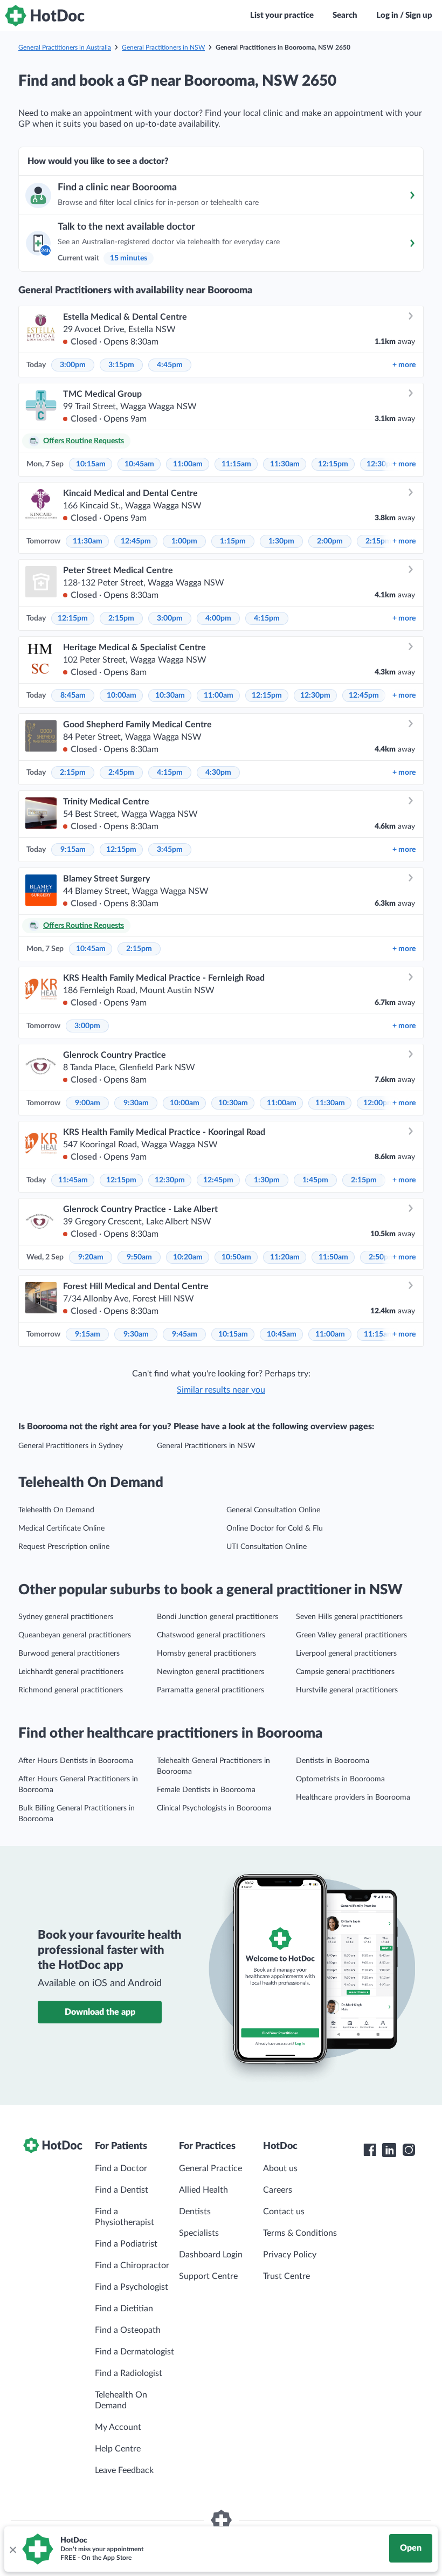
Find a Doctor (121, 2168)
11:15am (236, 464)
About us (280, 2168)
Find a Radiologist (129, 2373)
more (404, 365)
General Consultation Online (273, 1510)
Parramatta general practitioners (210, 1690)
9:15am (73, 850)
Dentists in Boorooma (333, 1761)
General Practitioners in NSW (163, 47)
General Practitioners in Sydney (71, 1446)
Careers (278, 2190)
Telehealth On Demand (56, 1510)
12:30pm (315, 695)
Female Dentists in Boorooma (206, 1790)
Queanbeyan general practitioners (75, 1635)
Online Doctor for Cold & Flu (275, 1528)
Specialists (199, 2233)
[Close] (12, 2549)
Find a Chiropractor (132, 2265)
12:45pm (136, 541)
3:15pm (121, 365)
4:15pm (267, 618)
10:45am (139, 464)
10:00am (122, 695)
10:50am (236, 1257)
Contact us (284, 2212)
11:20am (285, 1257)
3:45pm (170, 850)
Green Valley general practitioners (351, 1635)
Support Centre (208, 2276)
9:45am (185, 1334)
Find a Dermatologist (134, 2352)
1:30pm (281, 541)
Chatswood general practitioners (211, 1635)
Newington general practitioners (210, 1672)
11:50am (333, 1257)
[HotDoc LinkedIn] (389, 2150)
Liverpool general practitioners (346, 1654)
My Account (118, 2427)
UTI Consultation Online (267, 1547)
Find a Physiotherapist (125, 2217)
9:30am (136, 1103)
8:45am (73, 695)
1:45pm (315, 1180)
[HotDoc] (45, 16)
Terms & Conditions (300, 2233)
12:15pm (333, 464)
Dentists (195, 2212)
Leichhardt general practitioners (71, 1672)
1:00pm (184, 541)
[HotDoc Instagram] (409, 2150)
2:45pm (121, 773)
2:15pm (378, 541)
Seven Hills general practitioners (349, 1617)
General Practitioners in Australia (65, 47)
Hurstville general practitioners (347, 1690)
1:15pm (233, 541)
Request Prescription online (64, 1547)
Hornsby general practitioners (206, 1654)
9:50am (139, 1257)
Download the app (100, 2012)
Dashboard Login (211, 2255)
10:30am (170, 695)
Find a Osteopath (128, 2330)
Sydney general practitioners (66, 1617)
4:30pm (218, 773)
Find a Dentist (122, 2190)
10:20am (188, 1257)
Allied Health (203, 2190)
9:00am (88, 1103)
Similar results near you (221, 1390)
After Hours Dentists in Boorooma (76, 1761)
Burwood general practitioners (69, 1654)
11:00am (188, 464)
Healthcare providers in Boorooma (353, 1797)
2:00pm (330, 541)
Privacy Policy (290, 2255)
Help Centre (118, 2449)
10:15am (91, 464)
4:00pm (218, 618)
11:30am (285, 464)
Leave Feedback (124, 2470)
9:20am (91, 1257)
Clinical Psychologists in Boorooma (214, 1808)
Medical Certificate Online (61, 1528)
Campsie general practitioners (345, 1672)
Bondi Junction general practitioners (217, 1617)
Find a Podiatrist (126, 2244)
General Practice (210, 2168)
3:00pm (73, 365)
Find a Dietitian (124, 2309)
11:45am (73, 1180)
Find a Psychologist (132, 2287)
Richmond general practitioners (71, 1690)
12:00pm (378, 1103)
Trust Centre (286, 2276)
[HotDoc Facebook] (370, 2150)
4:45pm (170, 365)
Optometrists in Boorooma (340, 1779)
